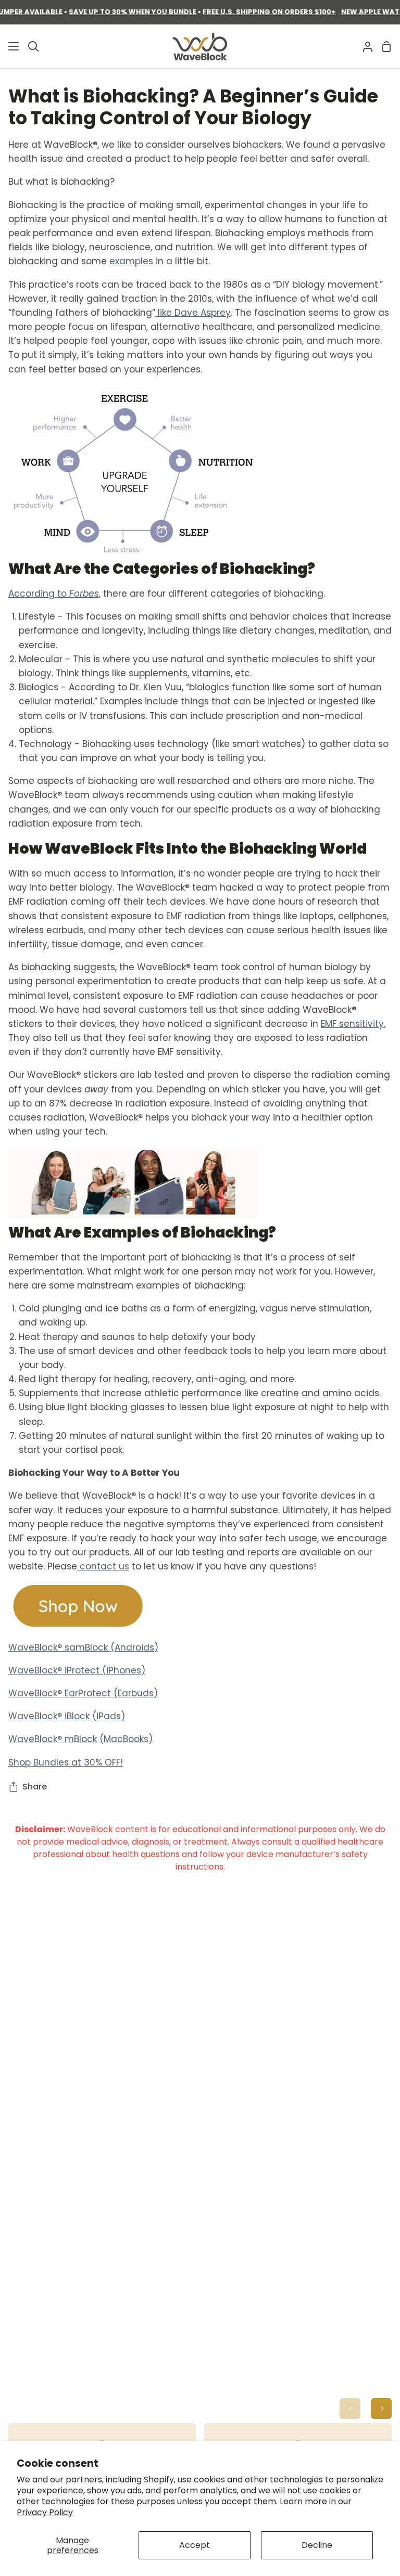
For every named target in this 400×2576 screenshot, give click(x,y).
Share (35, 1787)
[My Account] (364, 47)
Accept (195, 2545)
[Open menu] (10, 46)
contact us (103, 1566)
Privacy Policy (45, 2512)
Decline (317, 2545)
